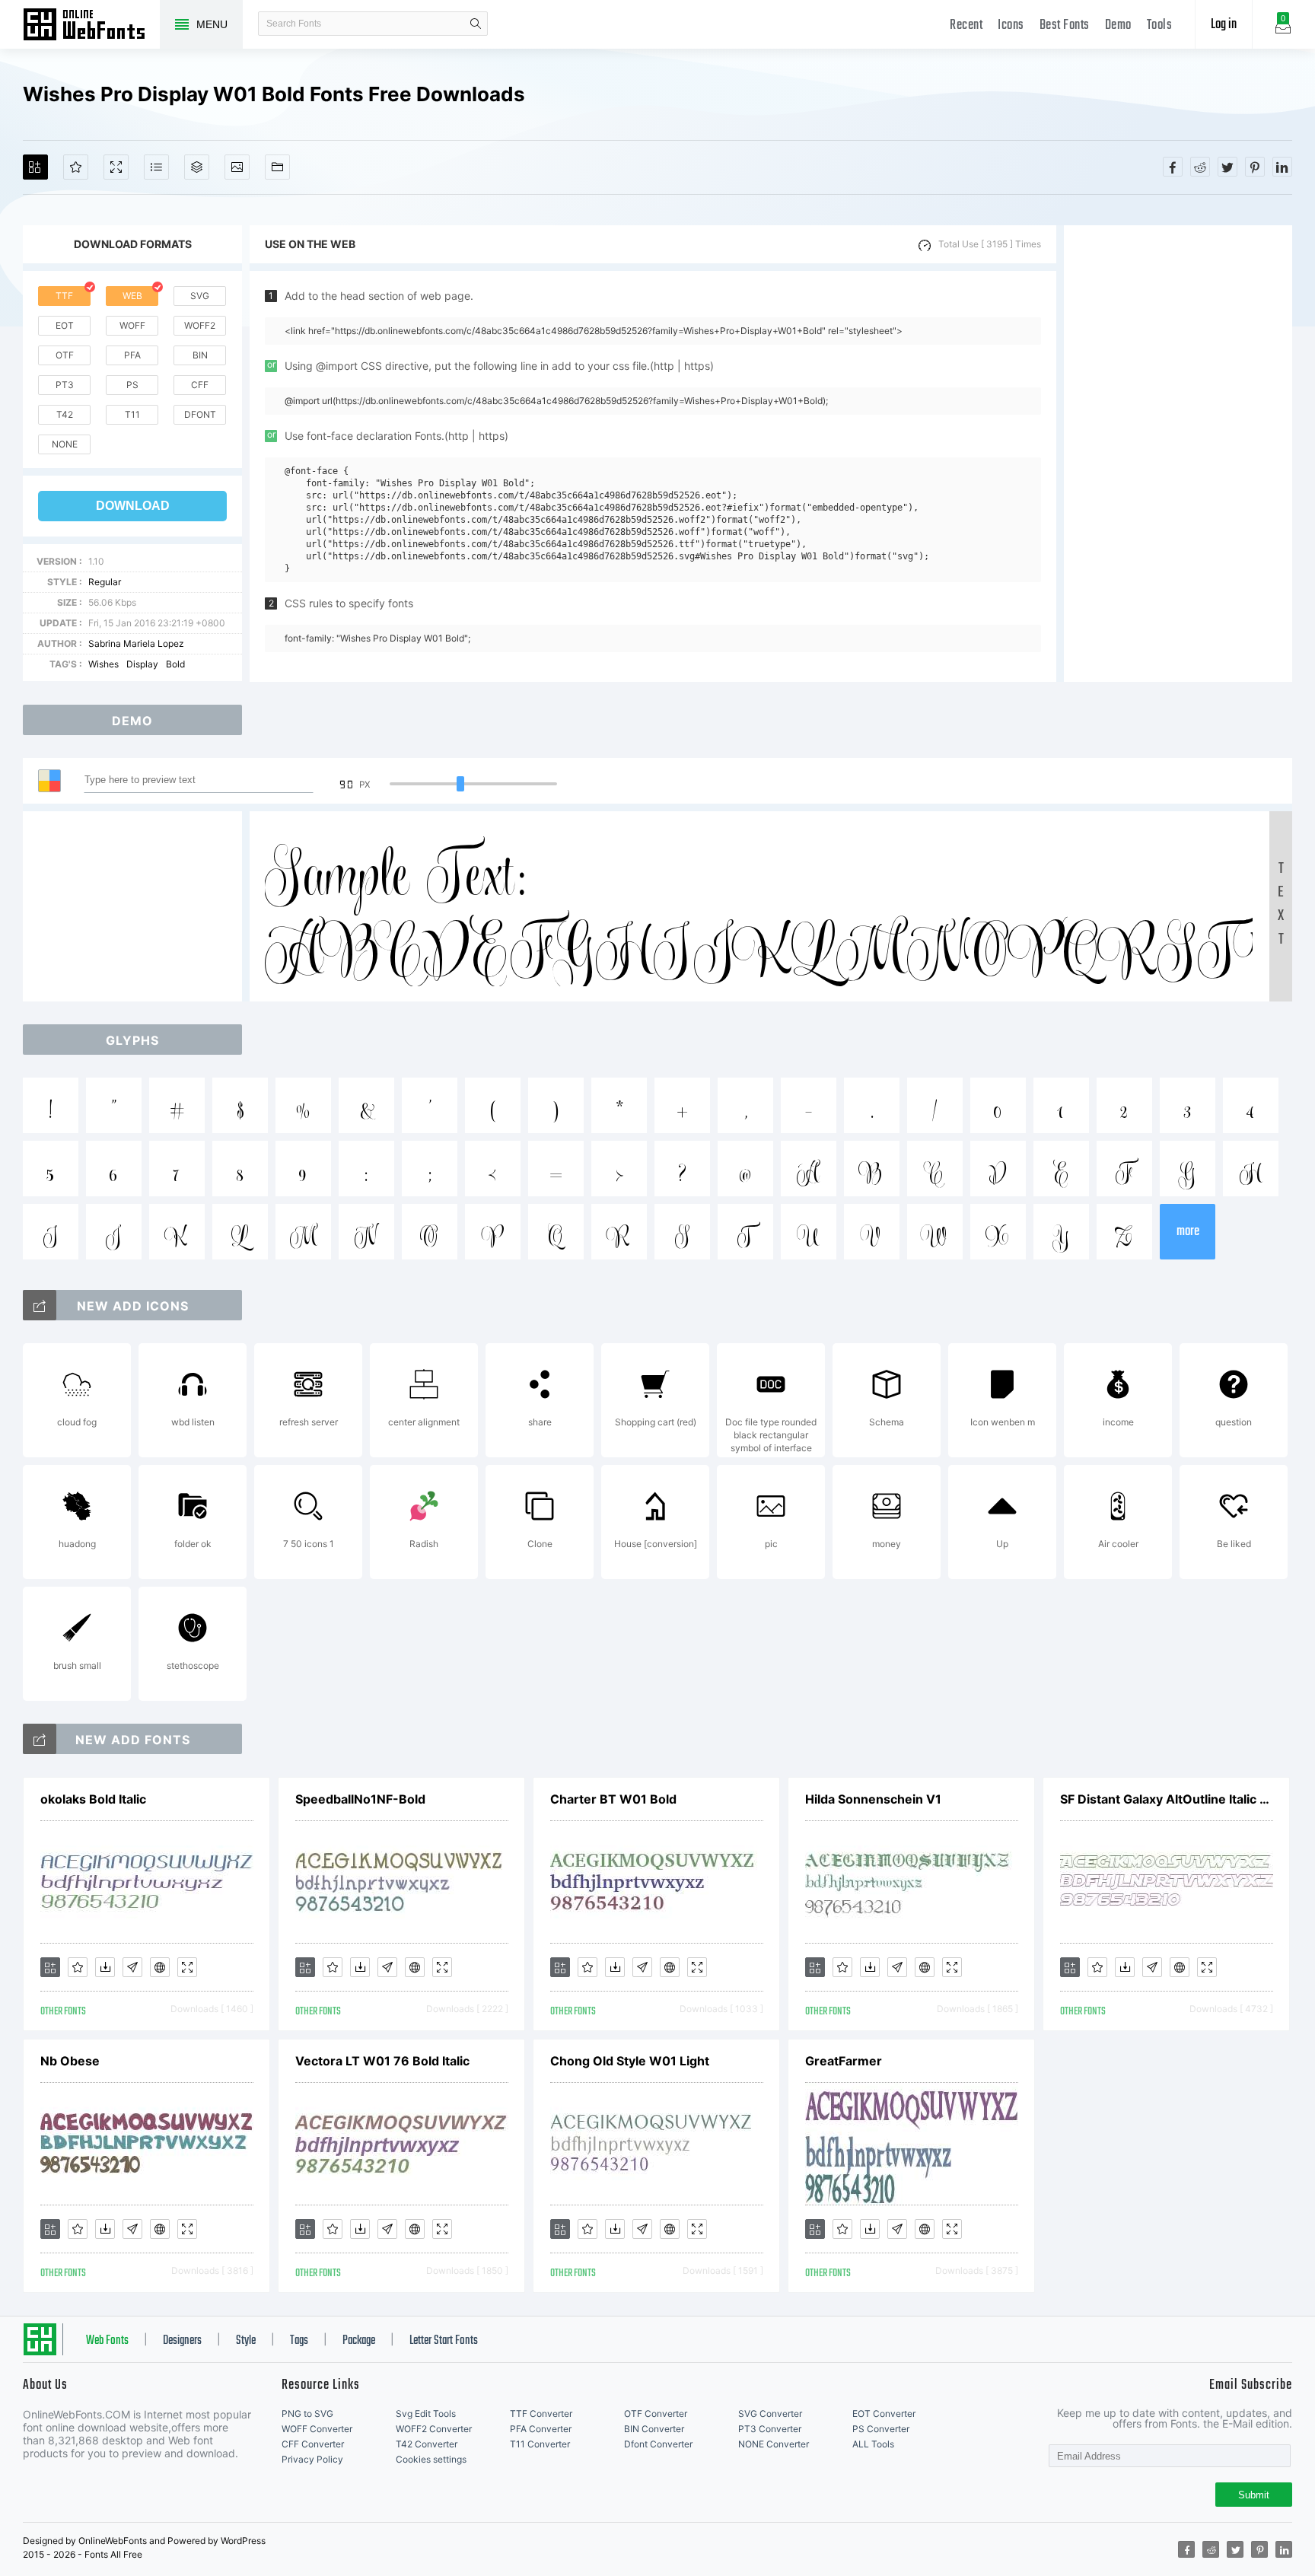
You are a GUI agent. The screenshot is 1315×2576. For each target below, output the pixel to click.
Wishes (103, 664)
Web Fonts (107, 2341)
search (476, 24)
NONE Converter (774, 2444)
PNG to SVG (307, 2414)
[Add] (35, 167)
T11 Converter (540, 2444)
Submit (1254, 2495)
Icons (1011, 25)
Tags (299, 2341)
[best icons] (40, 1739)
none (65, 444)
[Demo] (116, 167)
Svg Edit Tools (426, 2414)
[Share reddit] (1200, 167)
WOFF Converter (317, 2429)
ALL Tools (873, 2444)
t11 (132, 414)
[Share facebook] (1173, 167)
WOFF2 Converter (434, 2429)
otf (65, 355)
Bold (175, 664)
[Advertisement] (1178, 454)
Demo (1118, 25)
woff (132, 325)
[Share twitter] (1227, 167)
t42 (65, 414)
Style (246, 2341)
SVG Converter (770, 2414)
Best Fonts (1065, 25)
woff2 (200, 325)
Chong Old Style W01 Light (630, 2061)
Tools (1160, 25)
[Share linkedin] (1282, 167)
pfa (132, 355)
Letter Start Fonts (444, 2341)
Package (359, 2341)
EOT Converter (884, 2414)
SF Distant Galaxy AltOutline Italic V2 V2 (1167, 1799)
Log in (1224, 25)
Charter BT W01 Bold (613, 1799)
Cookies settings (431, 2459)
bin (200, 355)
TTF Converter (541, 2414)
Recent (966, 25)
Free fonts (91, 26)
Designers (182, 2341)
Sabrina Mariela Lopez (136, 643)
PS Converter (881, 2429)
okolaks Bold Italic (93, 1799)
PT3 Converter (770, 2429)
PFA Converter (541, 2429)
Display (142, 664)
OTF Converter (656, 2414)
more (1188, 1232)
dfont (200, 414)
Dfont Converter (658, 2444)
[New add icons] (40, 1305)
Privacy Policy (312, 2459)
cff (200, 385)
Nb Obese (70, 2061)
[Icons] (237, 167)
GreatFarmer (844, 2061)
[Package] (197, 167)
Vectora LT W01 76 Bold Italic (382, 2061)
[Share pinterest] (1255, 167)
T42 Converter (427, 2444)
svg (200, 296)
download (133, 506)
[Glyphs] (156, 167)
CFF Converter (313, 2444)
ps (132, 385)
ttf (64, 296)
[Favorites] (76, 167)
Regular (105, 582)
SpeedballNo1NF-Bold (360, 1799)
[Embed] (160, 1967)
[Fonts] (277, 167)
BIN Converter (654, 2429)
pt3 (65, 385)
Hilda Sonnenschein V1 (873, 1799)
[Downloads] (105, 1967)
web (132, 296)
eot (65, 325)
